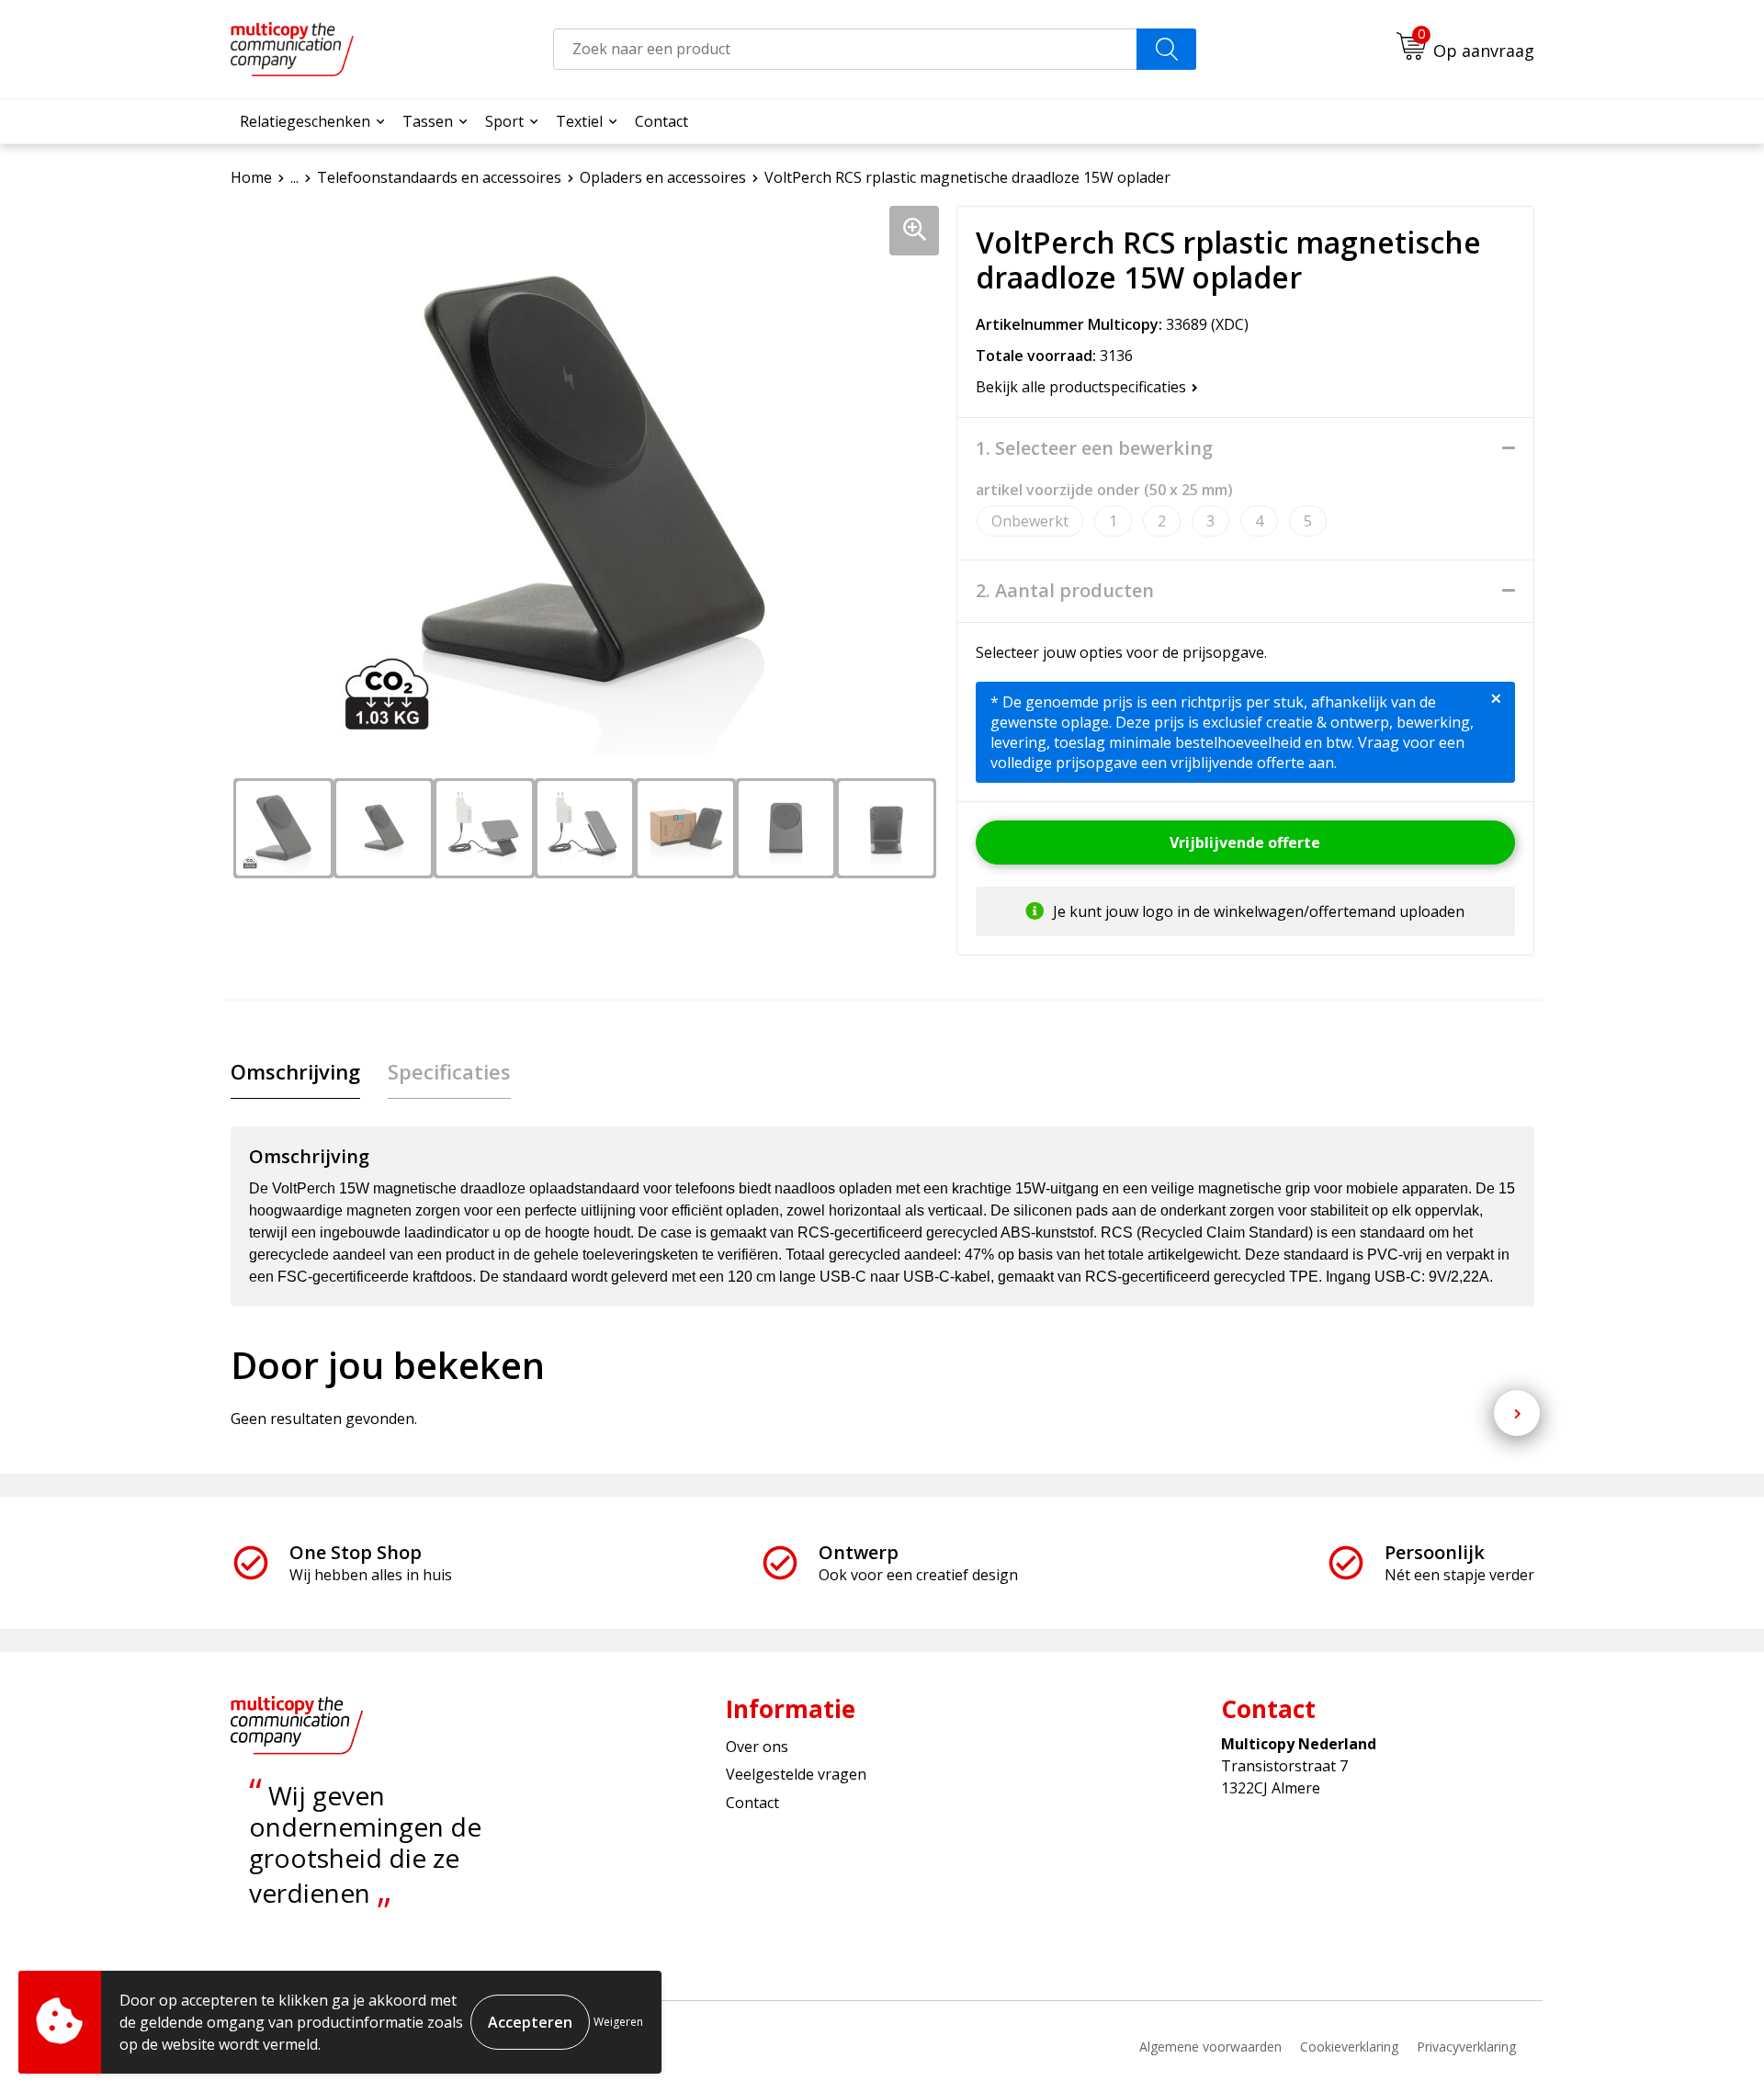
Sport (504, 121)
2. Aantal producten (1065, 591)
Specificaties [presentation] (449, 1071)
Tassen (428, 121)
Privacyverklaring (1466, 2047)
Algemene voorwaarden (1210, 2047)
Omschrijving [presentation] (295, 1071)
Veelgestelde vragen (796, 1774)
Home (251, 177)
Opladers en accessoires (663, 177)
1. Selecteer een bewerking (1094, 448)
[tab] (295, 1072)
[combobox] (845, 49)
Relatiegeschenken (305, 121)
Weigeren (618, 2022)
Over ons (757, 1747)
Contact (661, 121)
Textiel (579, 121)
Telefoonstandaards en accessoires (439, 177)
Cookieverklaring (1349, 2047)
